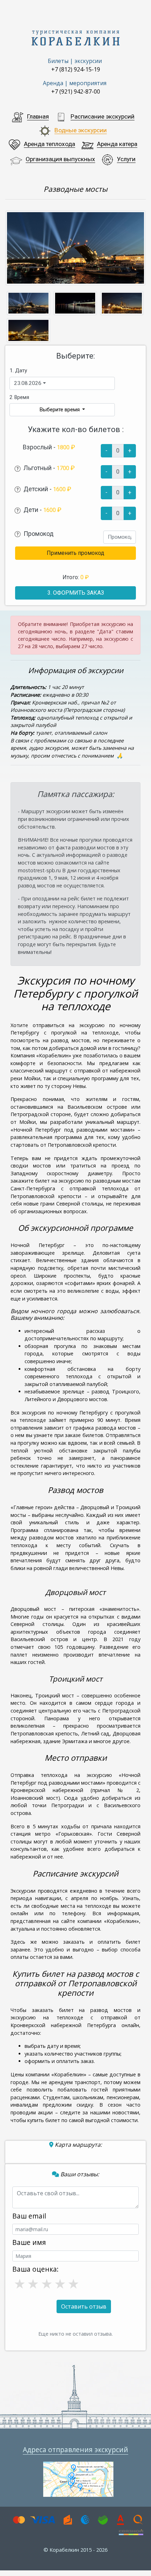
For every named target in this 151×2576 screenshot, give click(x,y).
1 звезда (19, 2283)
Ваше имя (29, 2242)
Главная (38, 116)
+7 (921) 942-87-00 (76, 91)
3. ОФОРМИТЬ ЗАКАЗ (76, 593)
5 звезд (73, 2283)
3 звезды (46, 2283)
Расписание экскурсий (103, 116)
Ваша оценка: (35, 2269)
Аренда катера (117, 144)
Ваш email (29, 2216)
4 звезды (59, 2283)
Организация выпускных (60, 159)
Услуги (126, 159)
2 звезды (32, 2283)
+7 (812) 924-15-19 (76, 69)
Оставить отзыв (84, 2306)
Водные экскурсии (81, 130)
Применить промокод (75, 553)
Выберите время (60, 410)
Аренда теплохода (50, 144)
